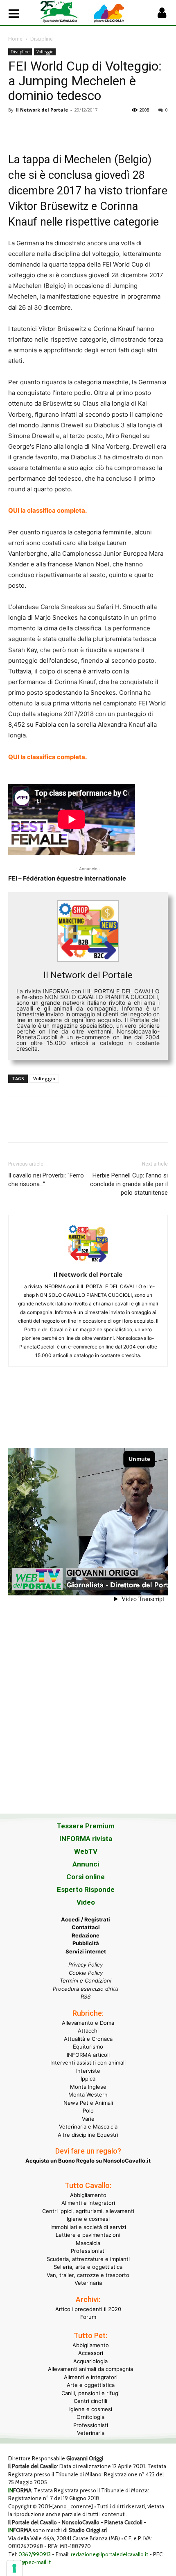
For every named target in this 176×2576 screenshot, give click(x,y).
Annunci (86, 1864)
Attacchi (88, 2031)
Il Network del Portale (42, 110)
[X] (35, 128)
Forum (88, 2317)
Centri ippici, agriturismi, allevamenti (88, 2211)
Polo (88, 2111)
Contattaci (86, 1927)
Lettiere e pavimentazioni (88, 2235)
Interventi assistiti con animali (88, 2063)
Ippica (88, 2079)
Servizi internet (86, 1951)
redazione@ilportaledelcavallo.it (109, 2554)
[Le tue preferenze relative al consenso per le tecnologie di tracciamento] (14, 2568)
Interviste (88, 2071)
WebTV (86, 1851)
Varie (88, 2119)
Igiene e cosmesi (88, 2219)
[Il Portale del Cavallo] (64, 12)
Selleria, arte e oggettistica (88, 2267)
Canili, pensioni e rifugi (90, 2393)
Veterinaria (88, 2283)
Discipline (42, 39)
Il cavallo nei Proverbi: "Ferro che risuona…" (46, 1180)
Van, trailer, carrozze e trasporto (88, 2275)
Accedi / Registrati (86, 1919)
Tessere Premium (86, 1826)
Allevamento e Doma (88, 2023)
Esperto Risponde (86, 1889)
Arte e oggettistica (91, 2385)
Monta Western (88, 2095)
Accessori (91, 2353)
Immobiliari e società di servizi (88, 2227)
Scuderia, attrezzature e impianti (88, 2259)
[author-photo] (88, 1263)
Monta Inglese (88, 2087)
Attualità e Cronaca (88, 2039)
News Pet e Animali (88, 2103)
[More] (130, 128)
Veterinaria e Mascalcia (88, 2127)
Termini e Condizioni (86, 1980)
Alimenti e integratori (88, 2203)
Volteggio (45, 52)
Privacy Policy (86, 1965)
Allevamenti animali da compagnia (90, 2369)
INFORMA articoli (88, 2055)
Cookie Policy (86, 1973)
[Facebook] (16, 128)
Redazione (86, 1935)
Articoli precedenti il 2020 (88, 2309)
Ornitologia (90, 2417)
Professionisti (88, 2251)
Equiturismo (88, 2047)
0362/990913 (35, 2554)
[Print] (111, 128)
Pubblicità (86, 1943)
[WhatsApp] (73, 128)
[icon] (162, 15)
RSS (86, 1996)
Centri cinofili (90, 2401)
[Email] (92, 128)
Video (86, 1902)
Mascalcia (88, 2243)
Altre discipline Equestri (88, 2135)
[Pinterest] (54, 128)
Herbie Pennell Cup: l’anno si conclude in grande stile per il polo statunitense (129, 1184)
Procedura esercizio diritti (86, 1989)
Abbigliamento (88, 2195)
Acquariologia (90, 2361)
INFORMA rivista (86, 1839)
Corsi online (86, 1877)
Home (15, 39)
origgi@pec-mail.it (29, 2562)
